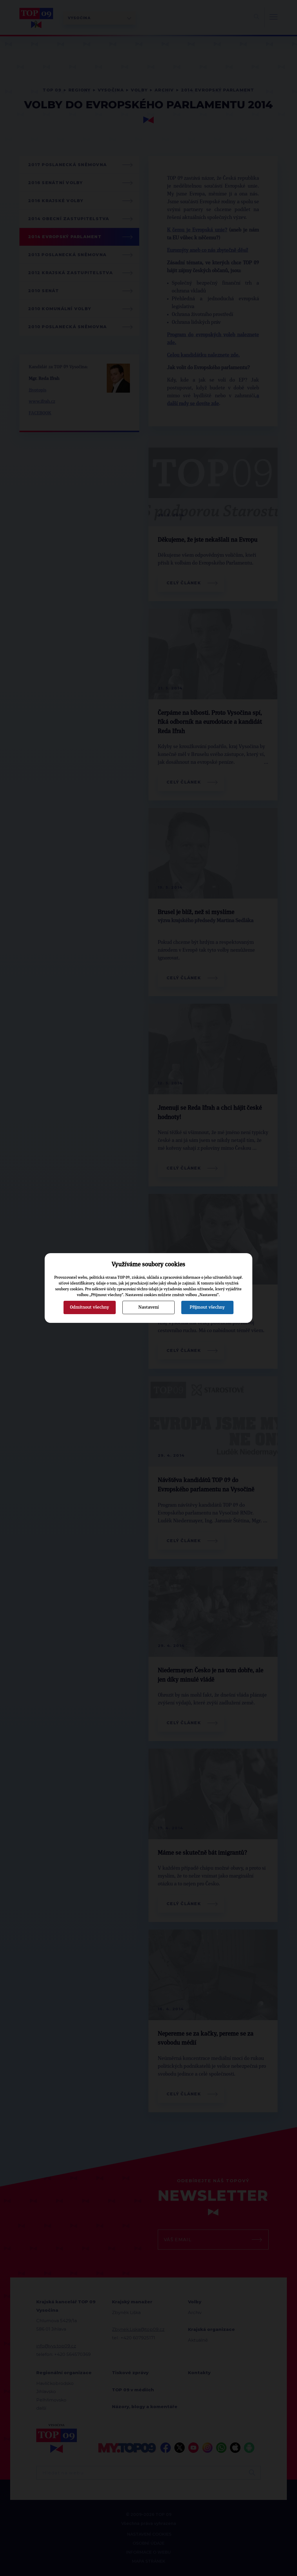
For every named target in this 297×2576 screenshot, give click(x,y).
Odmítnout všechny (89, 1307)
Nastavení (148, 1307)
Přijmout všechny (207, 1307)
